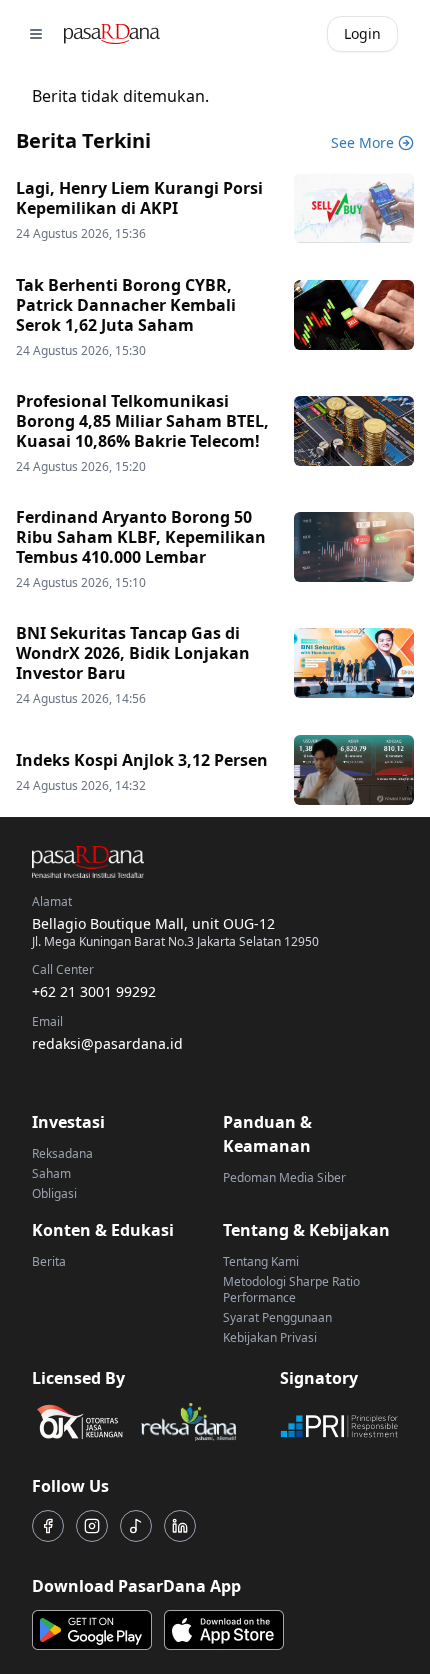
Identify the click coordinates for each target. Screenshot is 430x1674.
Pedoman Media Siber (284, 1177)
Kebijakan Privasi (270, 1337)
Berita (49, 1261)
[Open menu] (36, 34)
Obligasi (54, 1193)
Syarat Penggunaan (277, 1317)
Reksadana (62, 1153)
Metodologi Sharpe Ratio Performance (291, 1289)
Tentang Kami (261, 1261)
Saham (51, 1173)
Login (362, 33)
